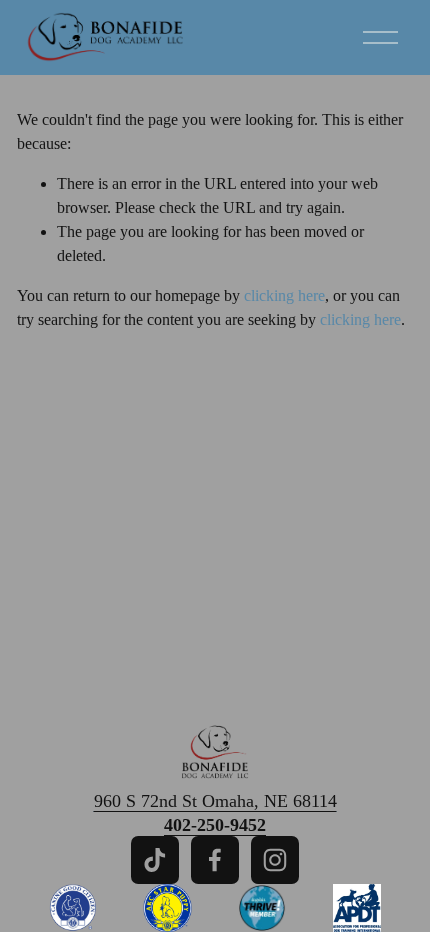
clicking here (284, 295)
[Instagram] (275, 860)
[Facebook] (215, 860)
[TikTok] (155, 860)
